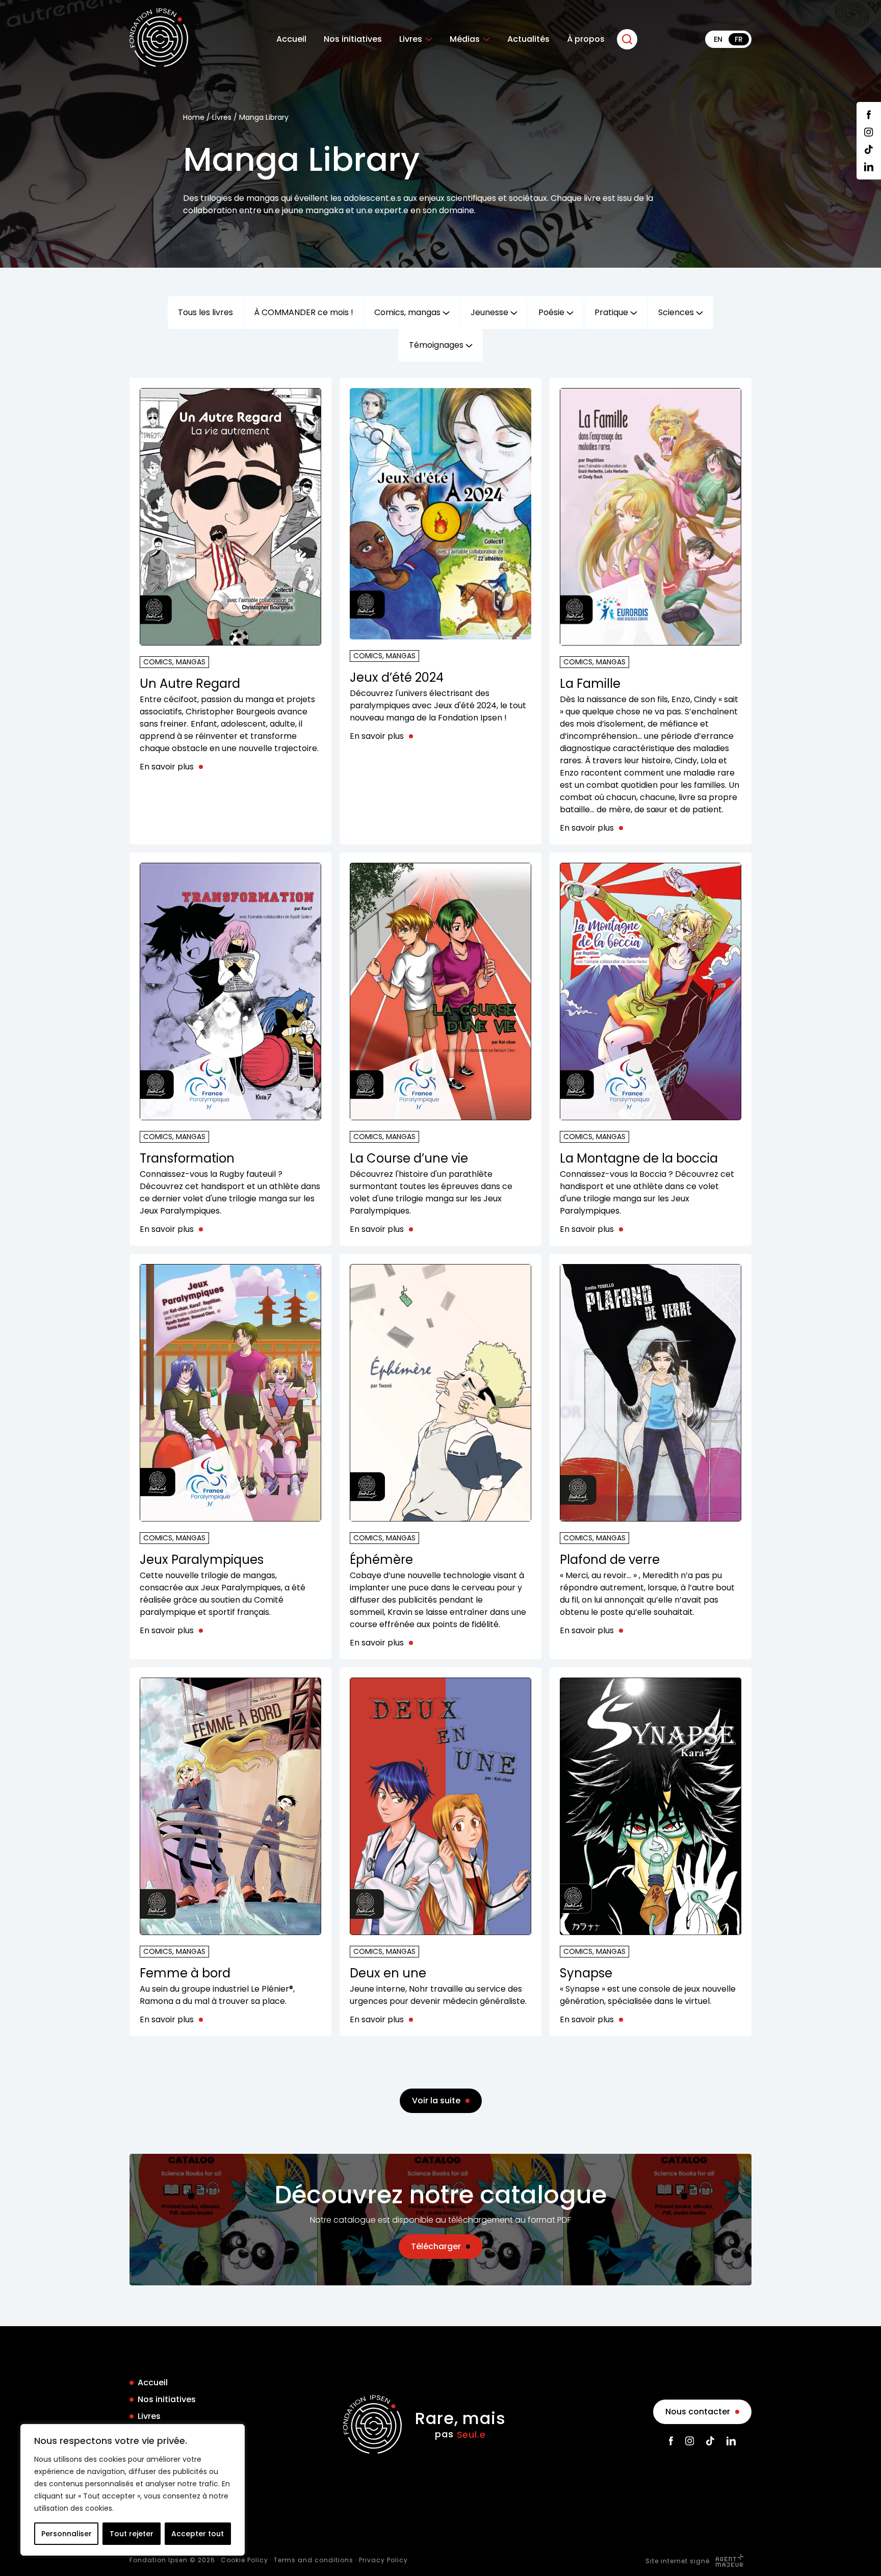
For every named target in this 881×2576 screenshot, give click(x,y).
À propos (586, 39)
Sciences (677, 312)
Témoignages (437, 345)
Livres (411, 39)
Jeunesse (490, 312)
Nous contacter (698, 2412)
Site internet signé (679, 2561)
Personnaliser (67, 2534)
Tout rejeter (132, 2534)
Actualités (528, 39)
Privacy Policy (383, 2560)
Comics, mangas (408, 312)
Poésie (552, 312)
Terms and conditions (314, 2560)
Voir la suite (436, 2101)
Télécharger (436, 2246)
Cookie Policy (244, 2560)
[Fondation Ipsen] (159, 39)
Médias (465, 39)
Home (194, 117)
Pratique (612, 312)
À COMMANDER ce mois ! (304, 312)
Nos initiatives (353, 39)
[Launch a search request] (627, 39)
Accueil (291, 39)
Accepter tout (198, 2534)
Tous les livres (205, 312)
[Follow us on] (869, 115)
